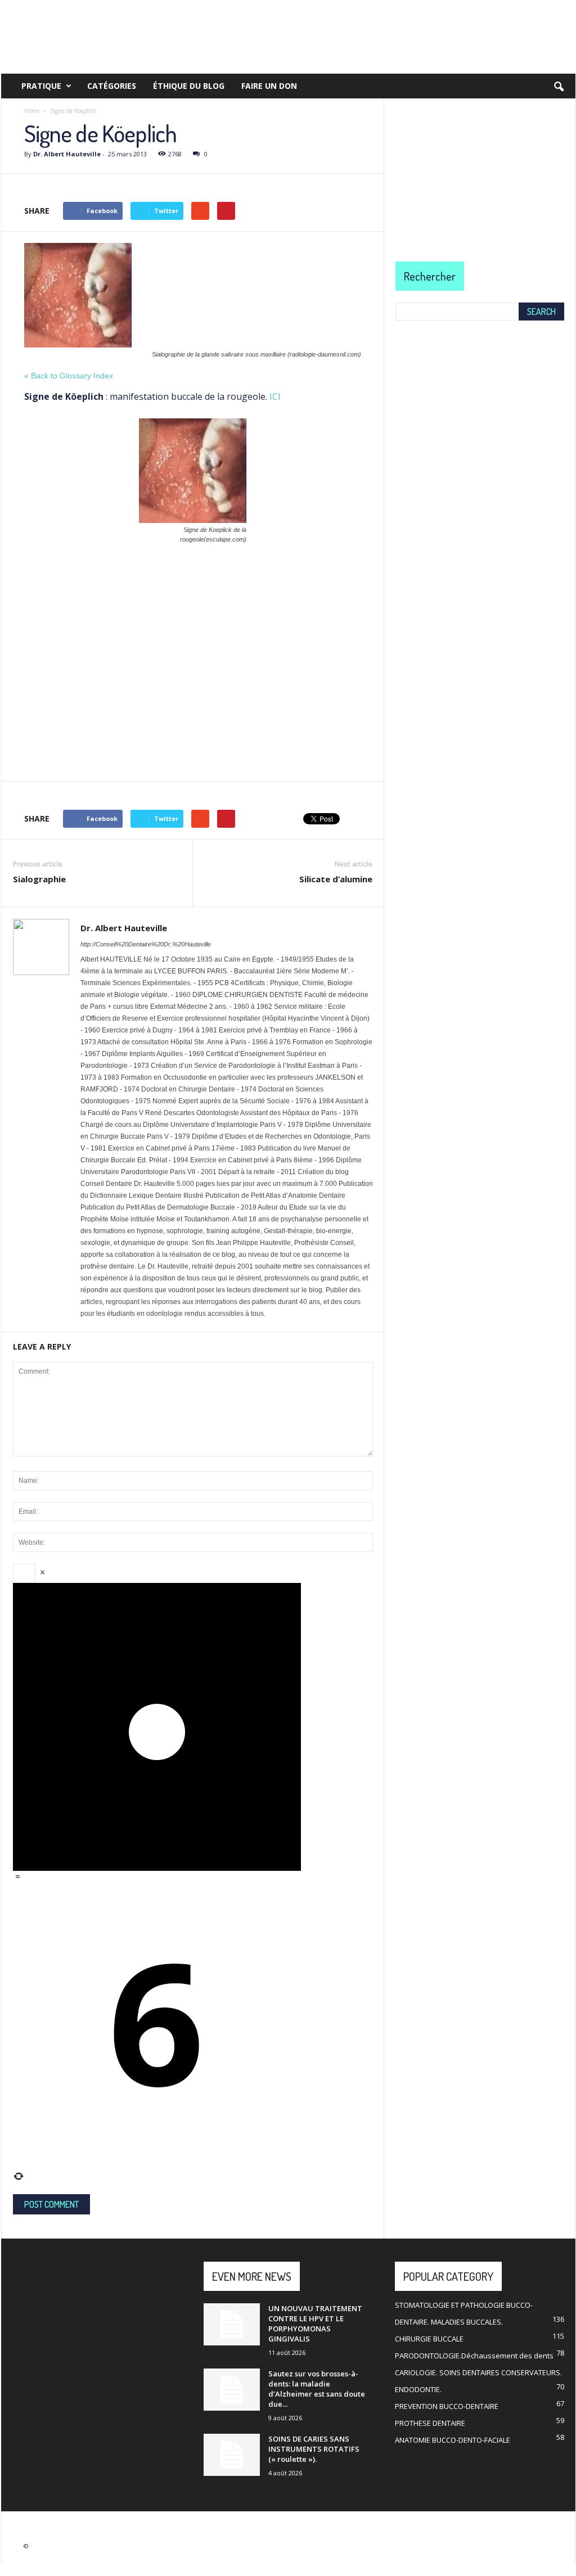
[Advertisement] (193, 637)
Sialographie (39, 879)
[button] (559, 87)
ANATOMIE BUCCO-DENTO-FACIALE (453, 2440)
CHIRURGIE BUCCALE (429, 2339)
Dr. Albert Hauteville (67, 154)
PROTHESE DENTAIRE (430, 2423)
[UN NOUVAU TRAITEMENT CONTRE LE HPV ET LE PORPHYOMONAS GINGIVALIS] (232, 2324)
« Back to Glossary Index (69, 376)
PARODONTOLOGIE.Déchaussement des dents (474, 2356)
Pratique (41, 86)
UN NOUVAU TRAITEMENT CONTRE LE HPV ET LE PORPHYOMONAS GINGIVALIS (315, 2324)
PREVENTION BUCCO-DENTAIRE (447, 2406)
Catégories (112, 86)
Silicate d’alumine (336, 879)
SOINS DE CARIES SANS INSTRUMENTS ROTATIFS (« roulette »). (314, 2449)
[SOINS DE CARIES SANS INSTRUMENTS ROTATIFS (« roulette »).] (232, 2455)
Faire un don (269, 86)
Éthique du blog (189, 86)
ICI (275, 396)
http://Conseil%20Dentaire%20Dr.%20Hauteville (146, 944)
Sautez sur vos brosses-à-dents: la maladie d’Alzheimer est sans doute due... (317, 2389)
